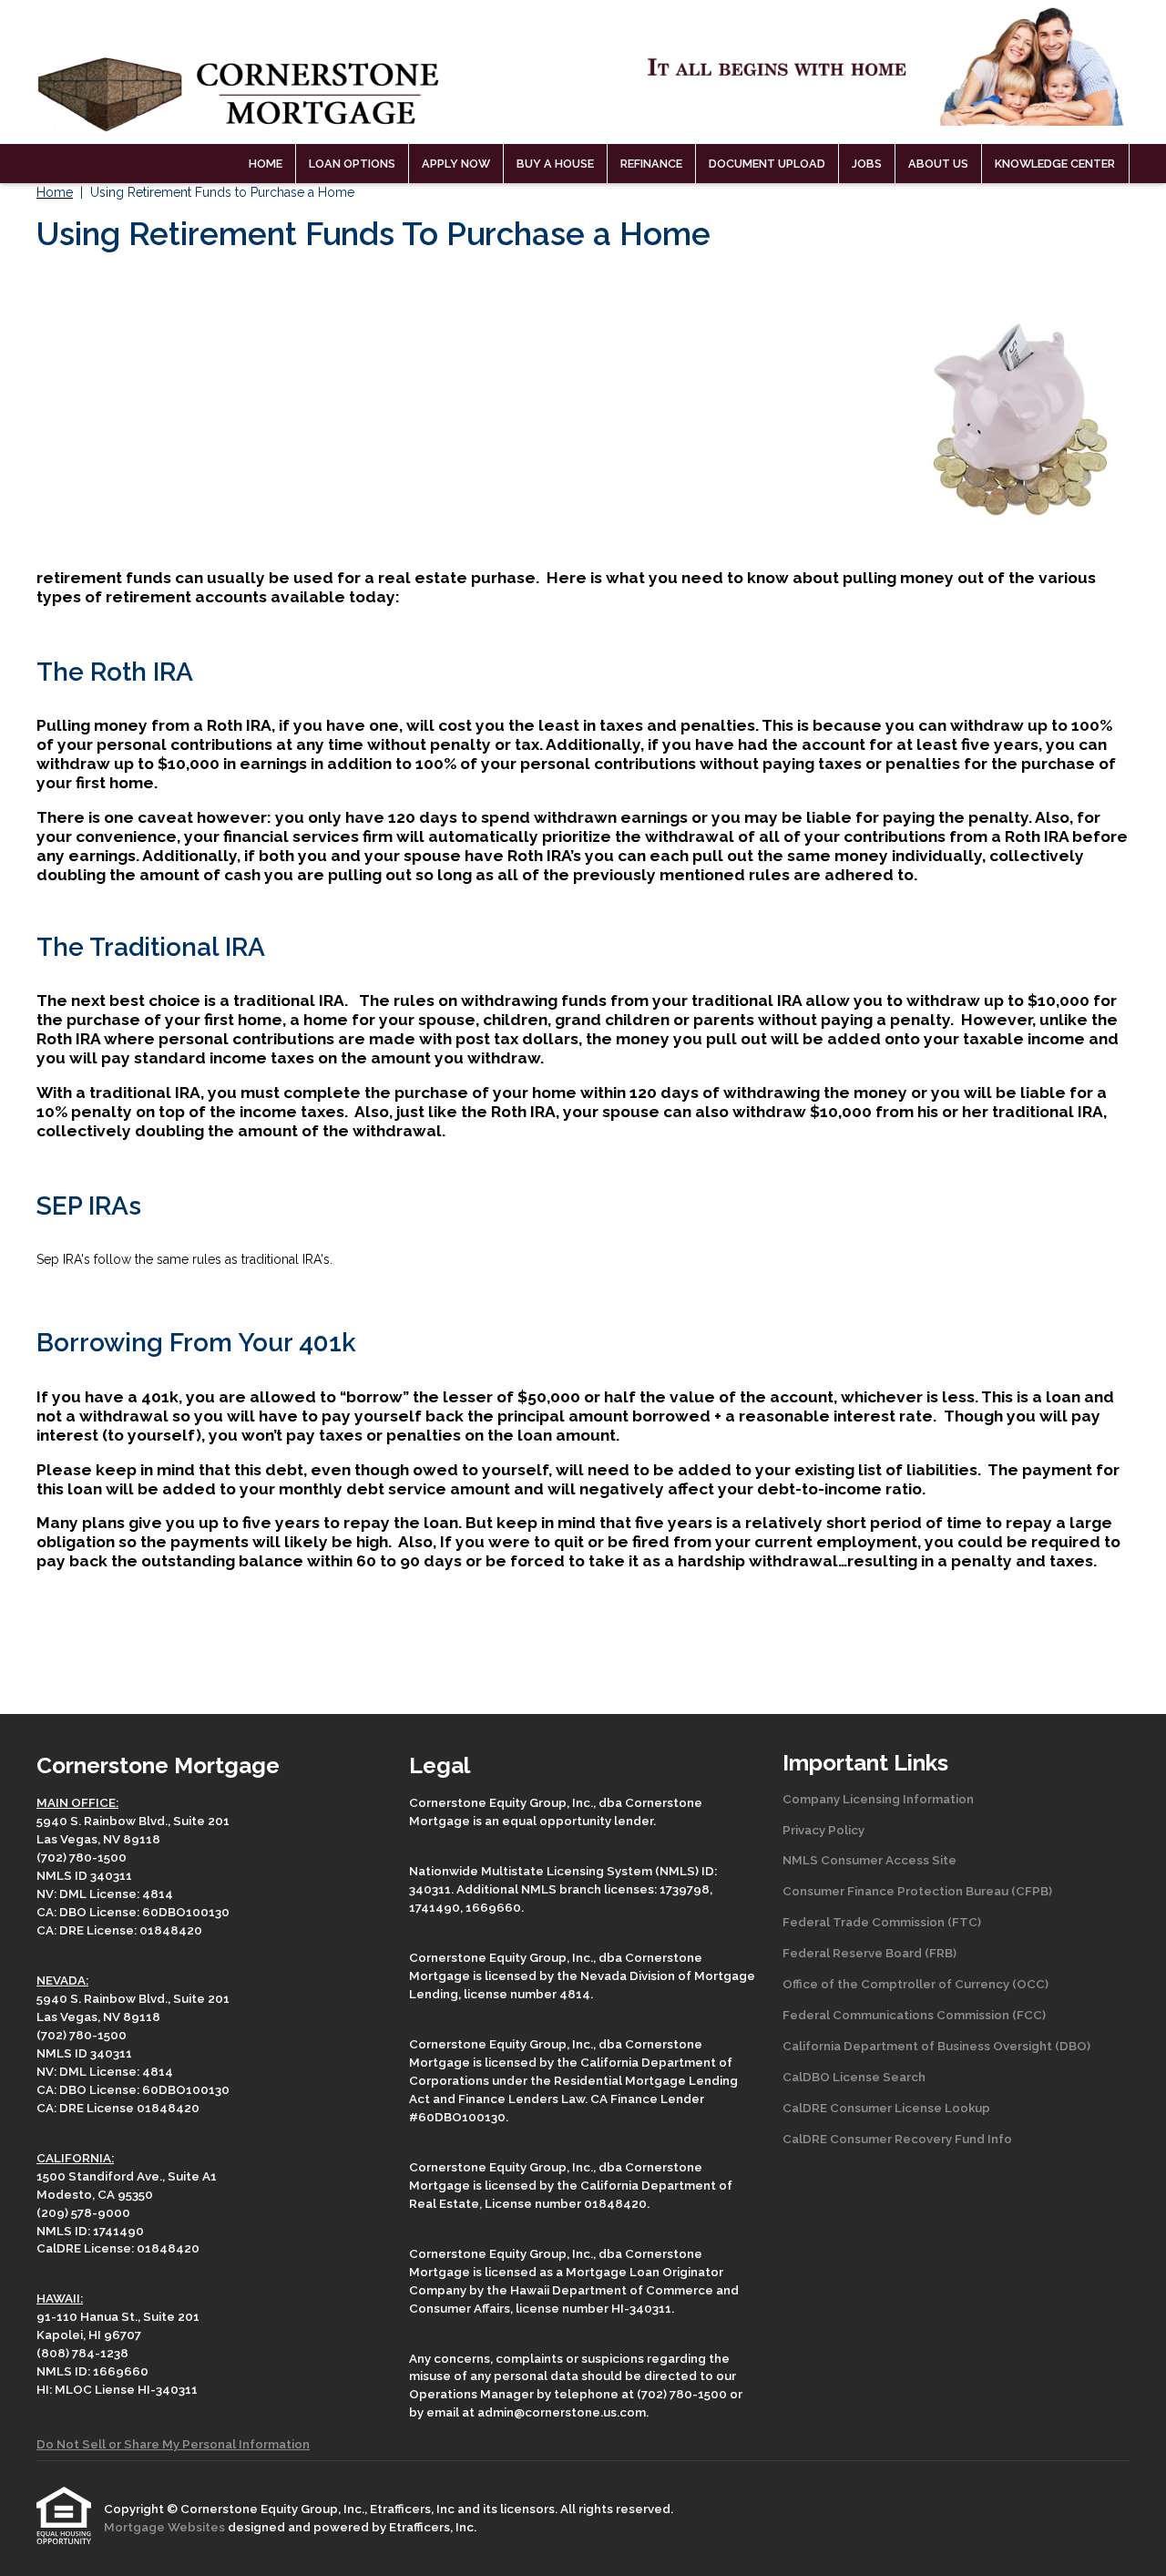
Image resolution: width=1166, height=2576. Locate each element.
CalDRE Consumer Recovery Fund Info (897, 2139)
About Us (938, 164)
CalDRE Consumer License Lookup (886, 2108)
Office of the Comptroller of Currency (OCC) (915, 1984)
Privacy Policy (823, 1830)
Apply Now (456, 164)
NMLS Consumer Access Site (869, 1860)
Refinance (651, 164)
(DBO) (1071, 2046)
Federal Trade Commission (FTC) (882, 1922)
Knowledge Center (1055, 164)
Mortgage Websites (166, 2527)
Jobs (867, 164)
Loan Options (352, 164)
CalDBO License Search (854, 2077)
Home (266, 164)
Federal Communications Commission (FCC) (914, 2015)
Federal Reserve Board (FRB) (869, 1953)
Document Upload (767, 164)
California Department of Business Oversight (917, 2046)
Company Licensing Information (878, 1799)
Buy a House (555, 164)
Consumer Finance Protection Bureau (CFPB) (917, 1891)
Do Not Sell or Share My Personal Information (173, 2444)
